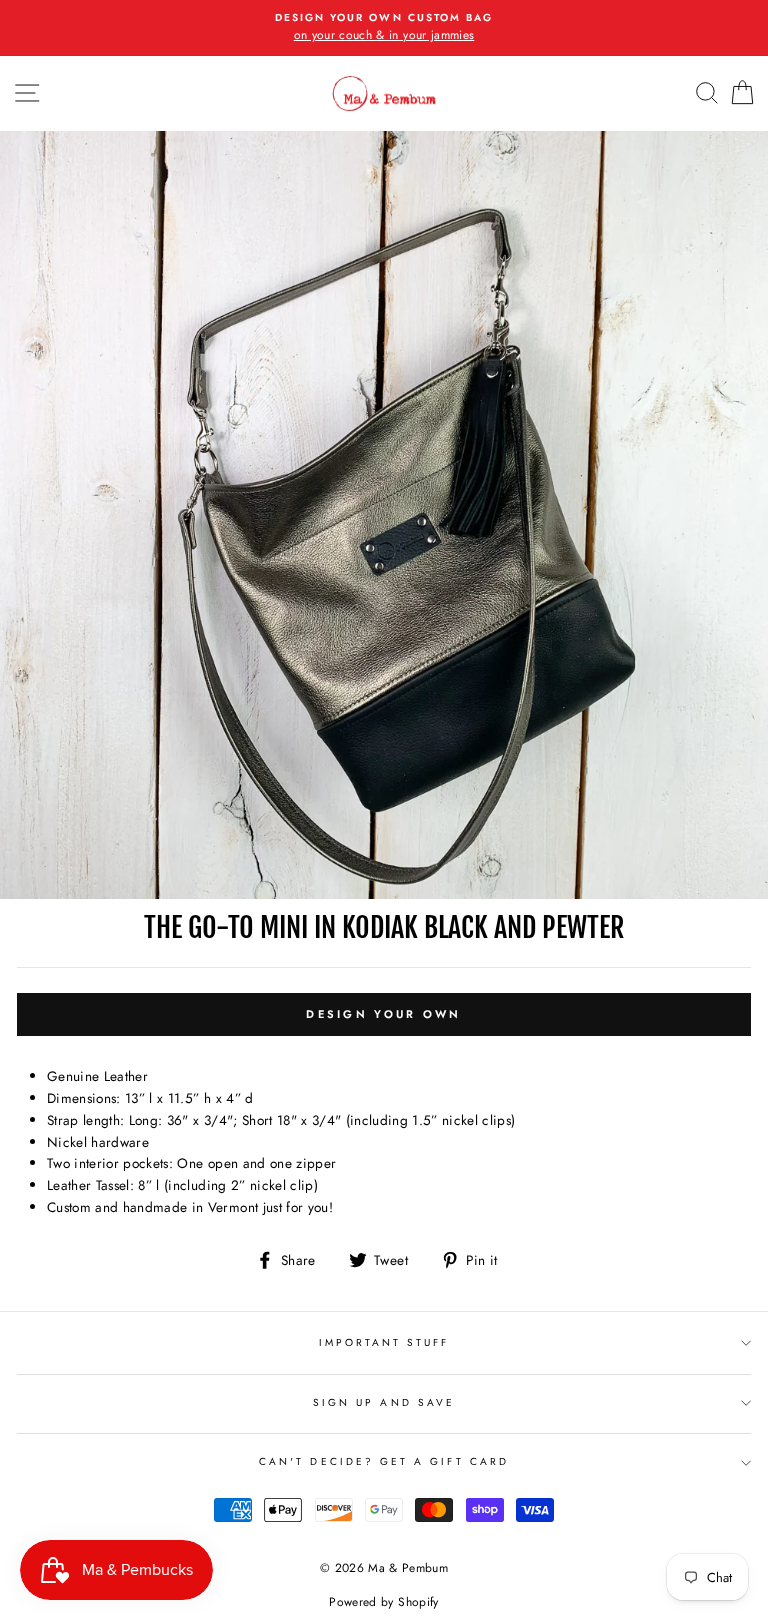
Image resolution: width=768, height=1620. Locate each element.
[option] (384, 28)
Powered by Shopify (383, 1602)
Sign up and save (384, 1402)
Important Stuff (384, 1342)
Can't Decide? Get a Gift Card (384, 1461)
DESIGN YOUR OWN (384, 1014)
